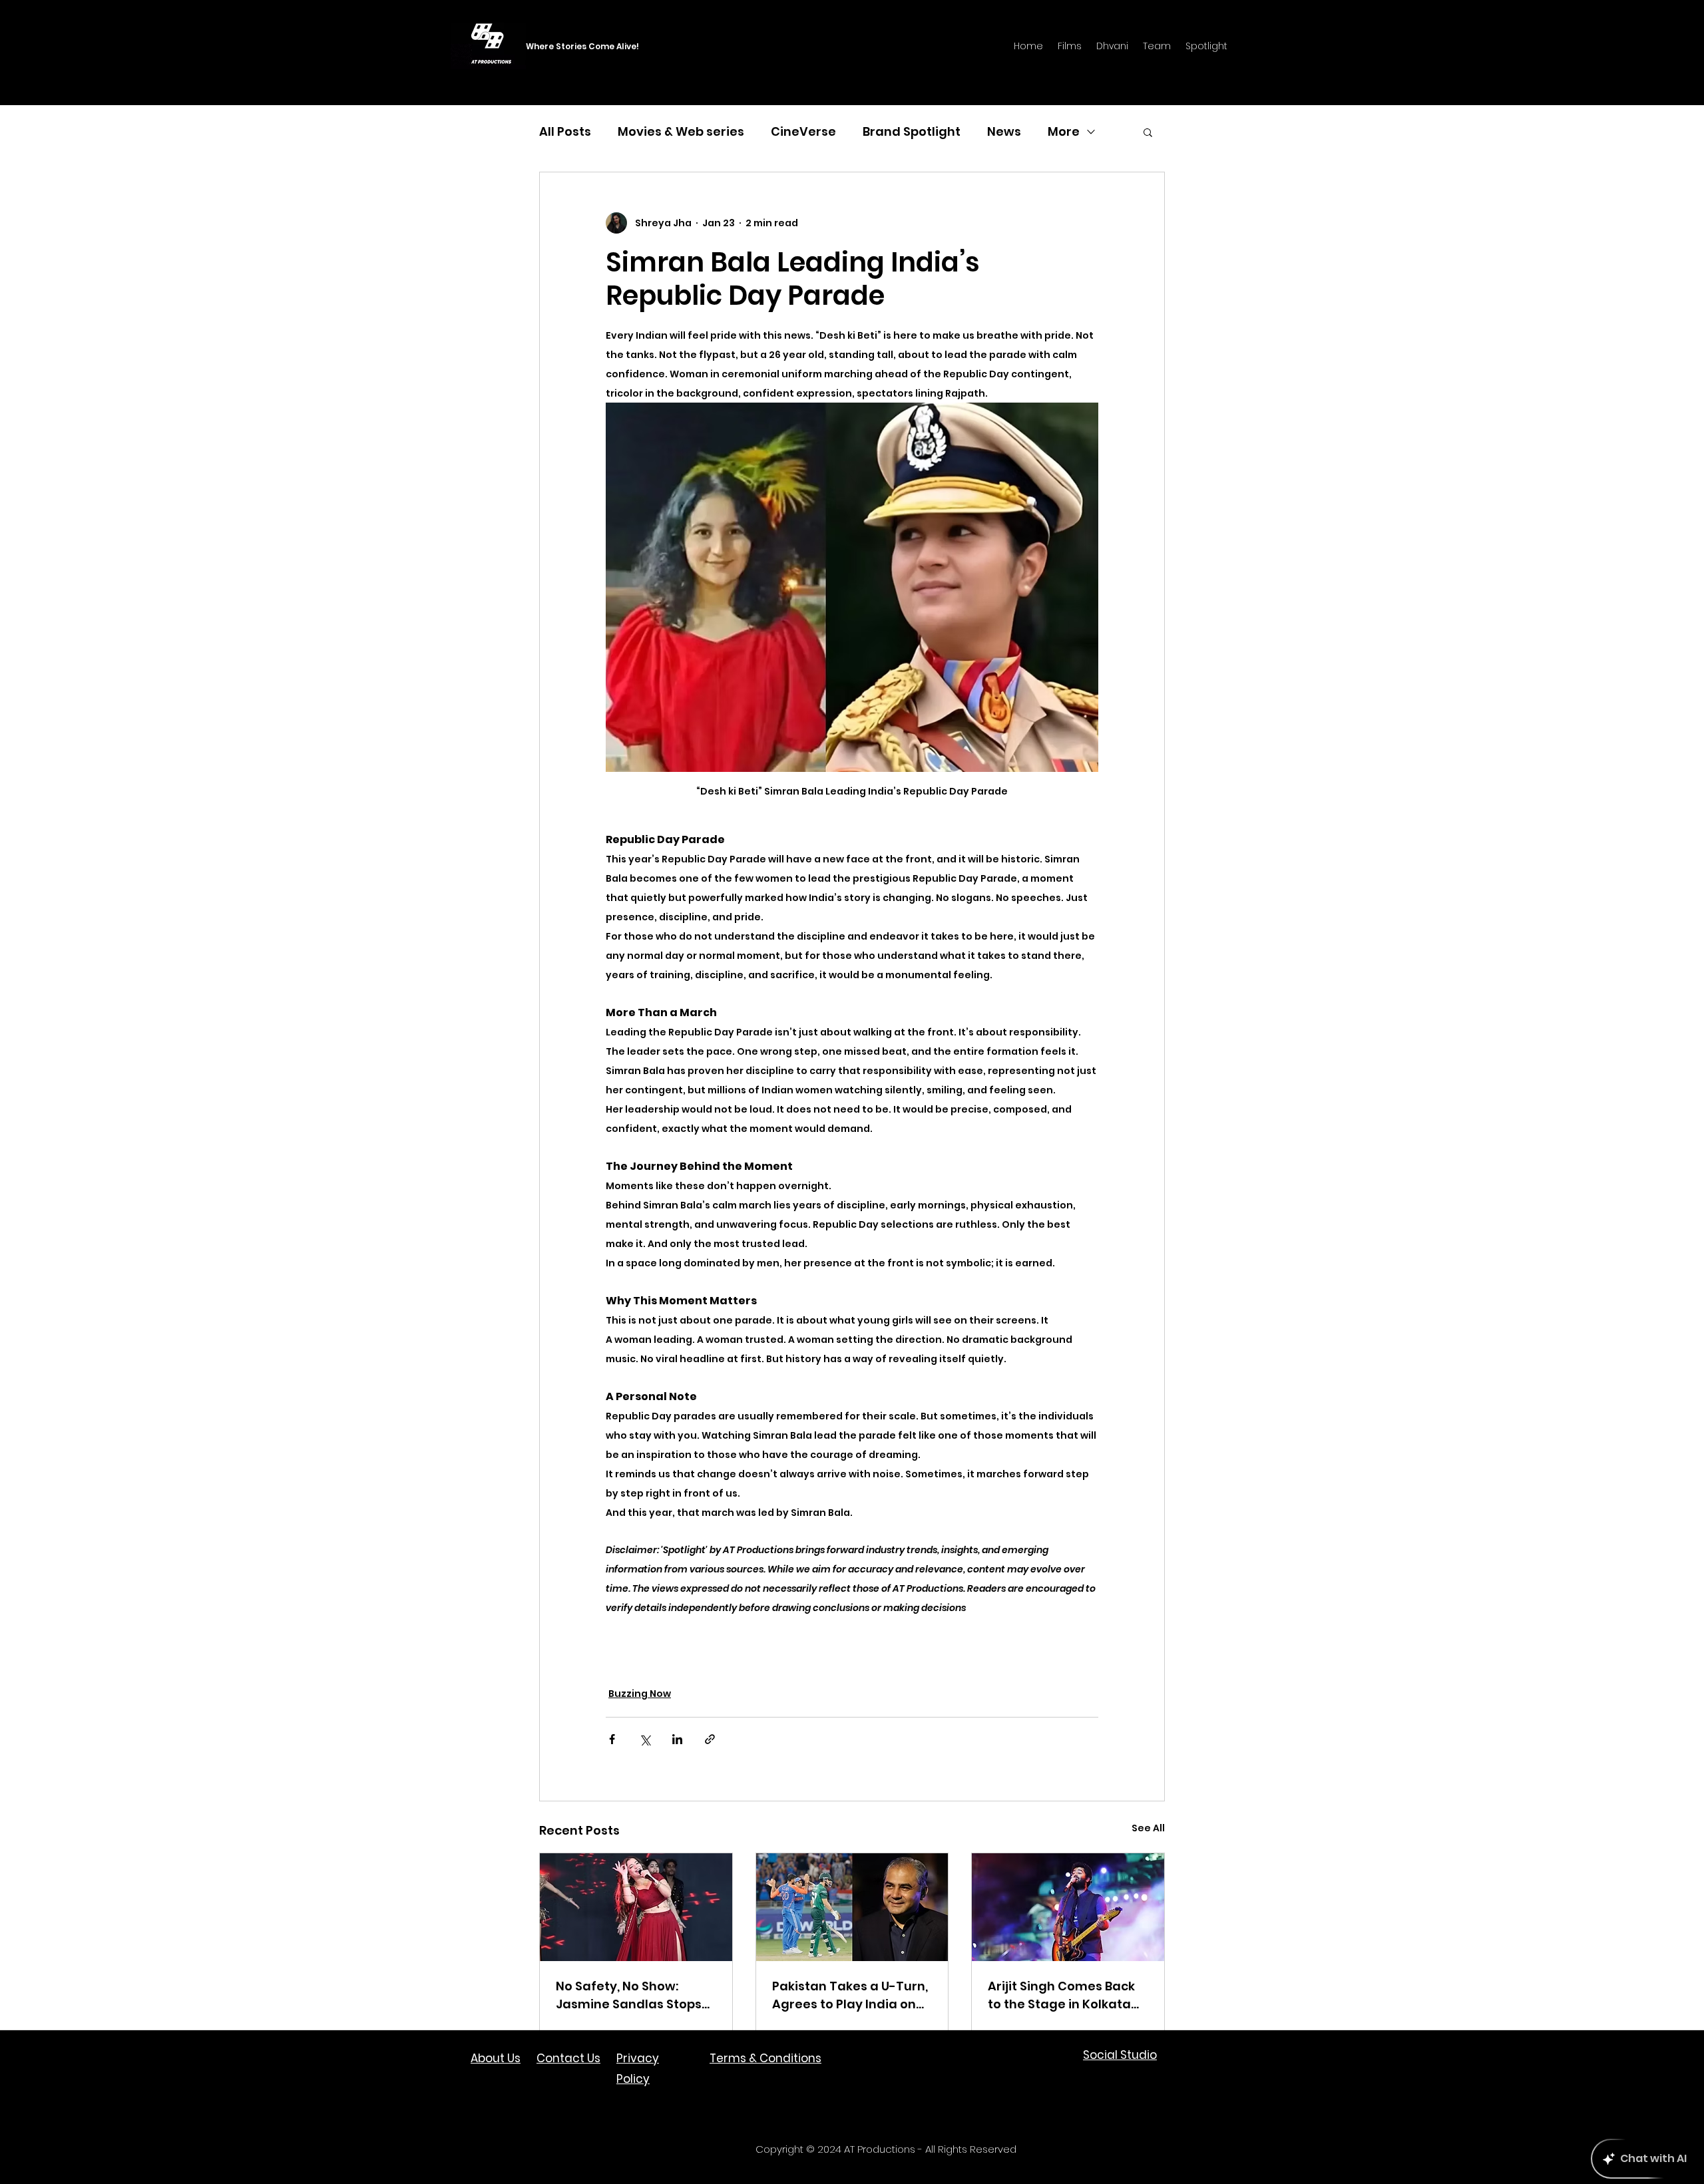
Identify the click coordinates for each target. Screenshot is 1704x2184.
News (1004, 131)
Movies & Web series (681, 131)
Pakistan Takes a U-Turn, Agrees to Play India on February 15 (850, 1995)
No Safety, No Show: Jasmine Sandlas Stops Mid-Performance (629, 1995)
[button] (1148, 132)
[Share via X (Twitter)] (645, 1739)
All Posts (565, 131)
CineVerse (803, 131)
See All (1148, 1828)
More (1064, 131)
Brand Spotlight (912, 131)
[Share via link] (710, 1739)
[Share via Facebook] (612, 1739)
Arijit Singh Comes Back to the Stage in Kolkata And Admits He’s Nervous (1066, 1995)
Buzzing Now (640, 1694)
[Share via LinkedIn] (677, 1739)
